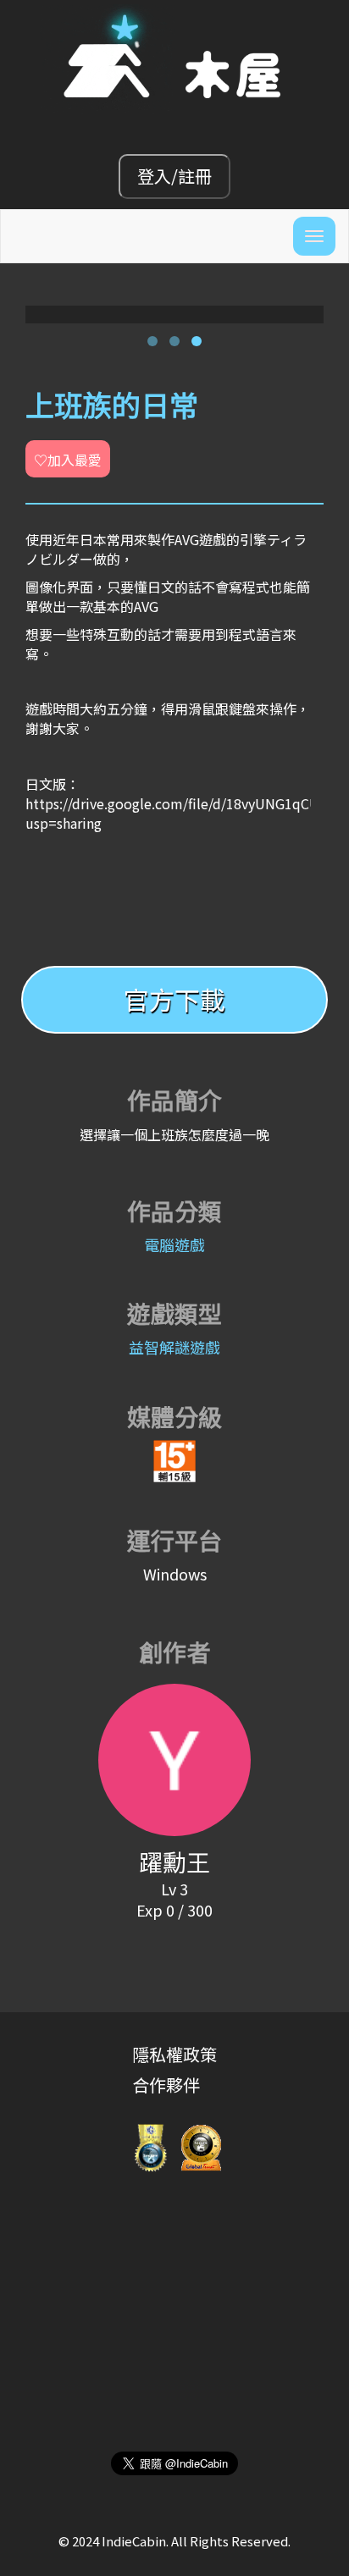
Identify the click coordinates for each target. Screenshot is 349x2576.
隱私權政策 (174, 2054)
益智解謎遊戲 (174, 1347)
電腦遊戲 (174, 1244)
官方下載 (174, 999)
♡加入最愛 (68, 460)
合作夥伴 (166, 2085)
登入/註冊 (174, 176)
